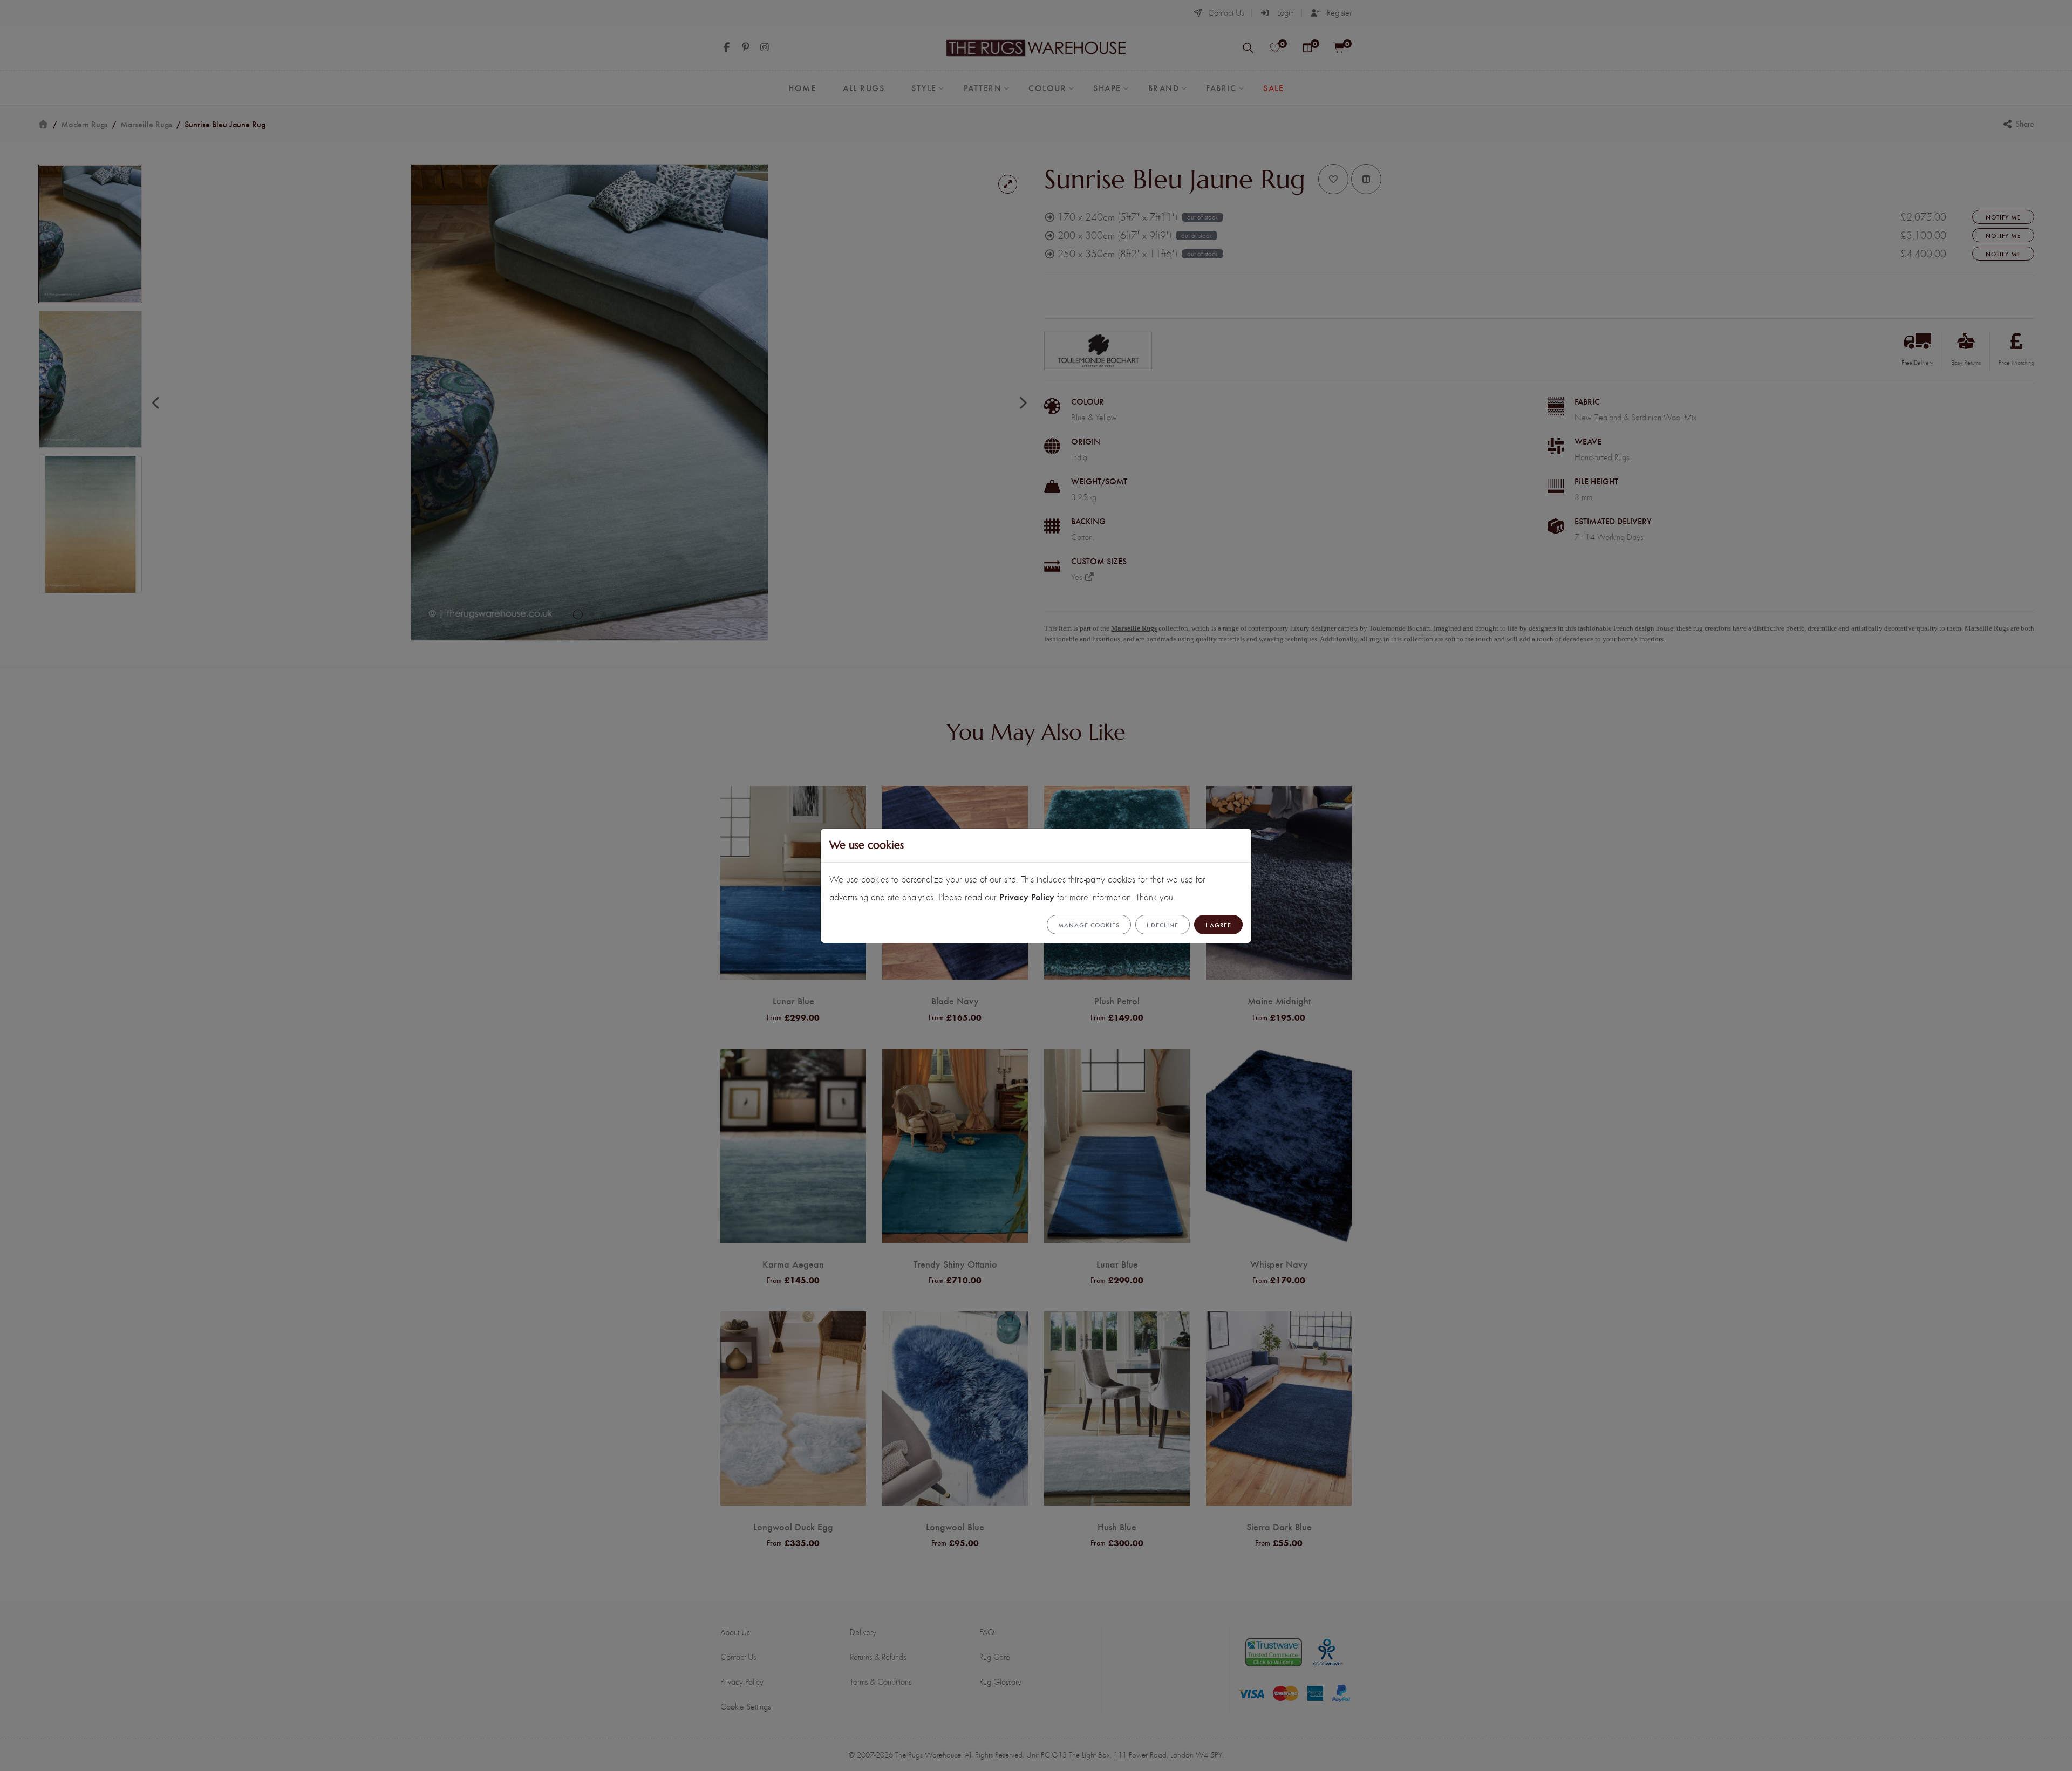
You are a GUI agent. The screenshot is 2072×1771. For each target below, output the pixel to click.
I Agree (1218, 925)
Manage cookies (1089, 925)
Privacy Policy (1027, 896)
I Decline (1163, 925)
